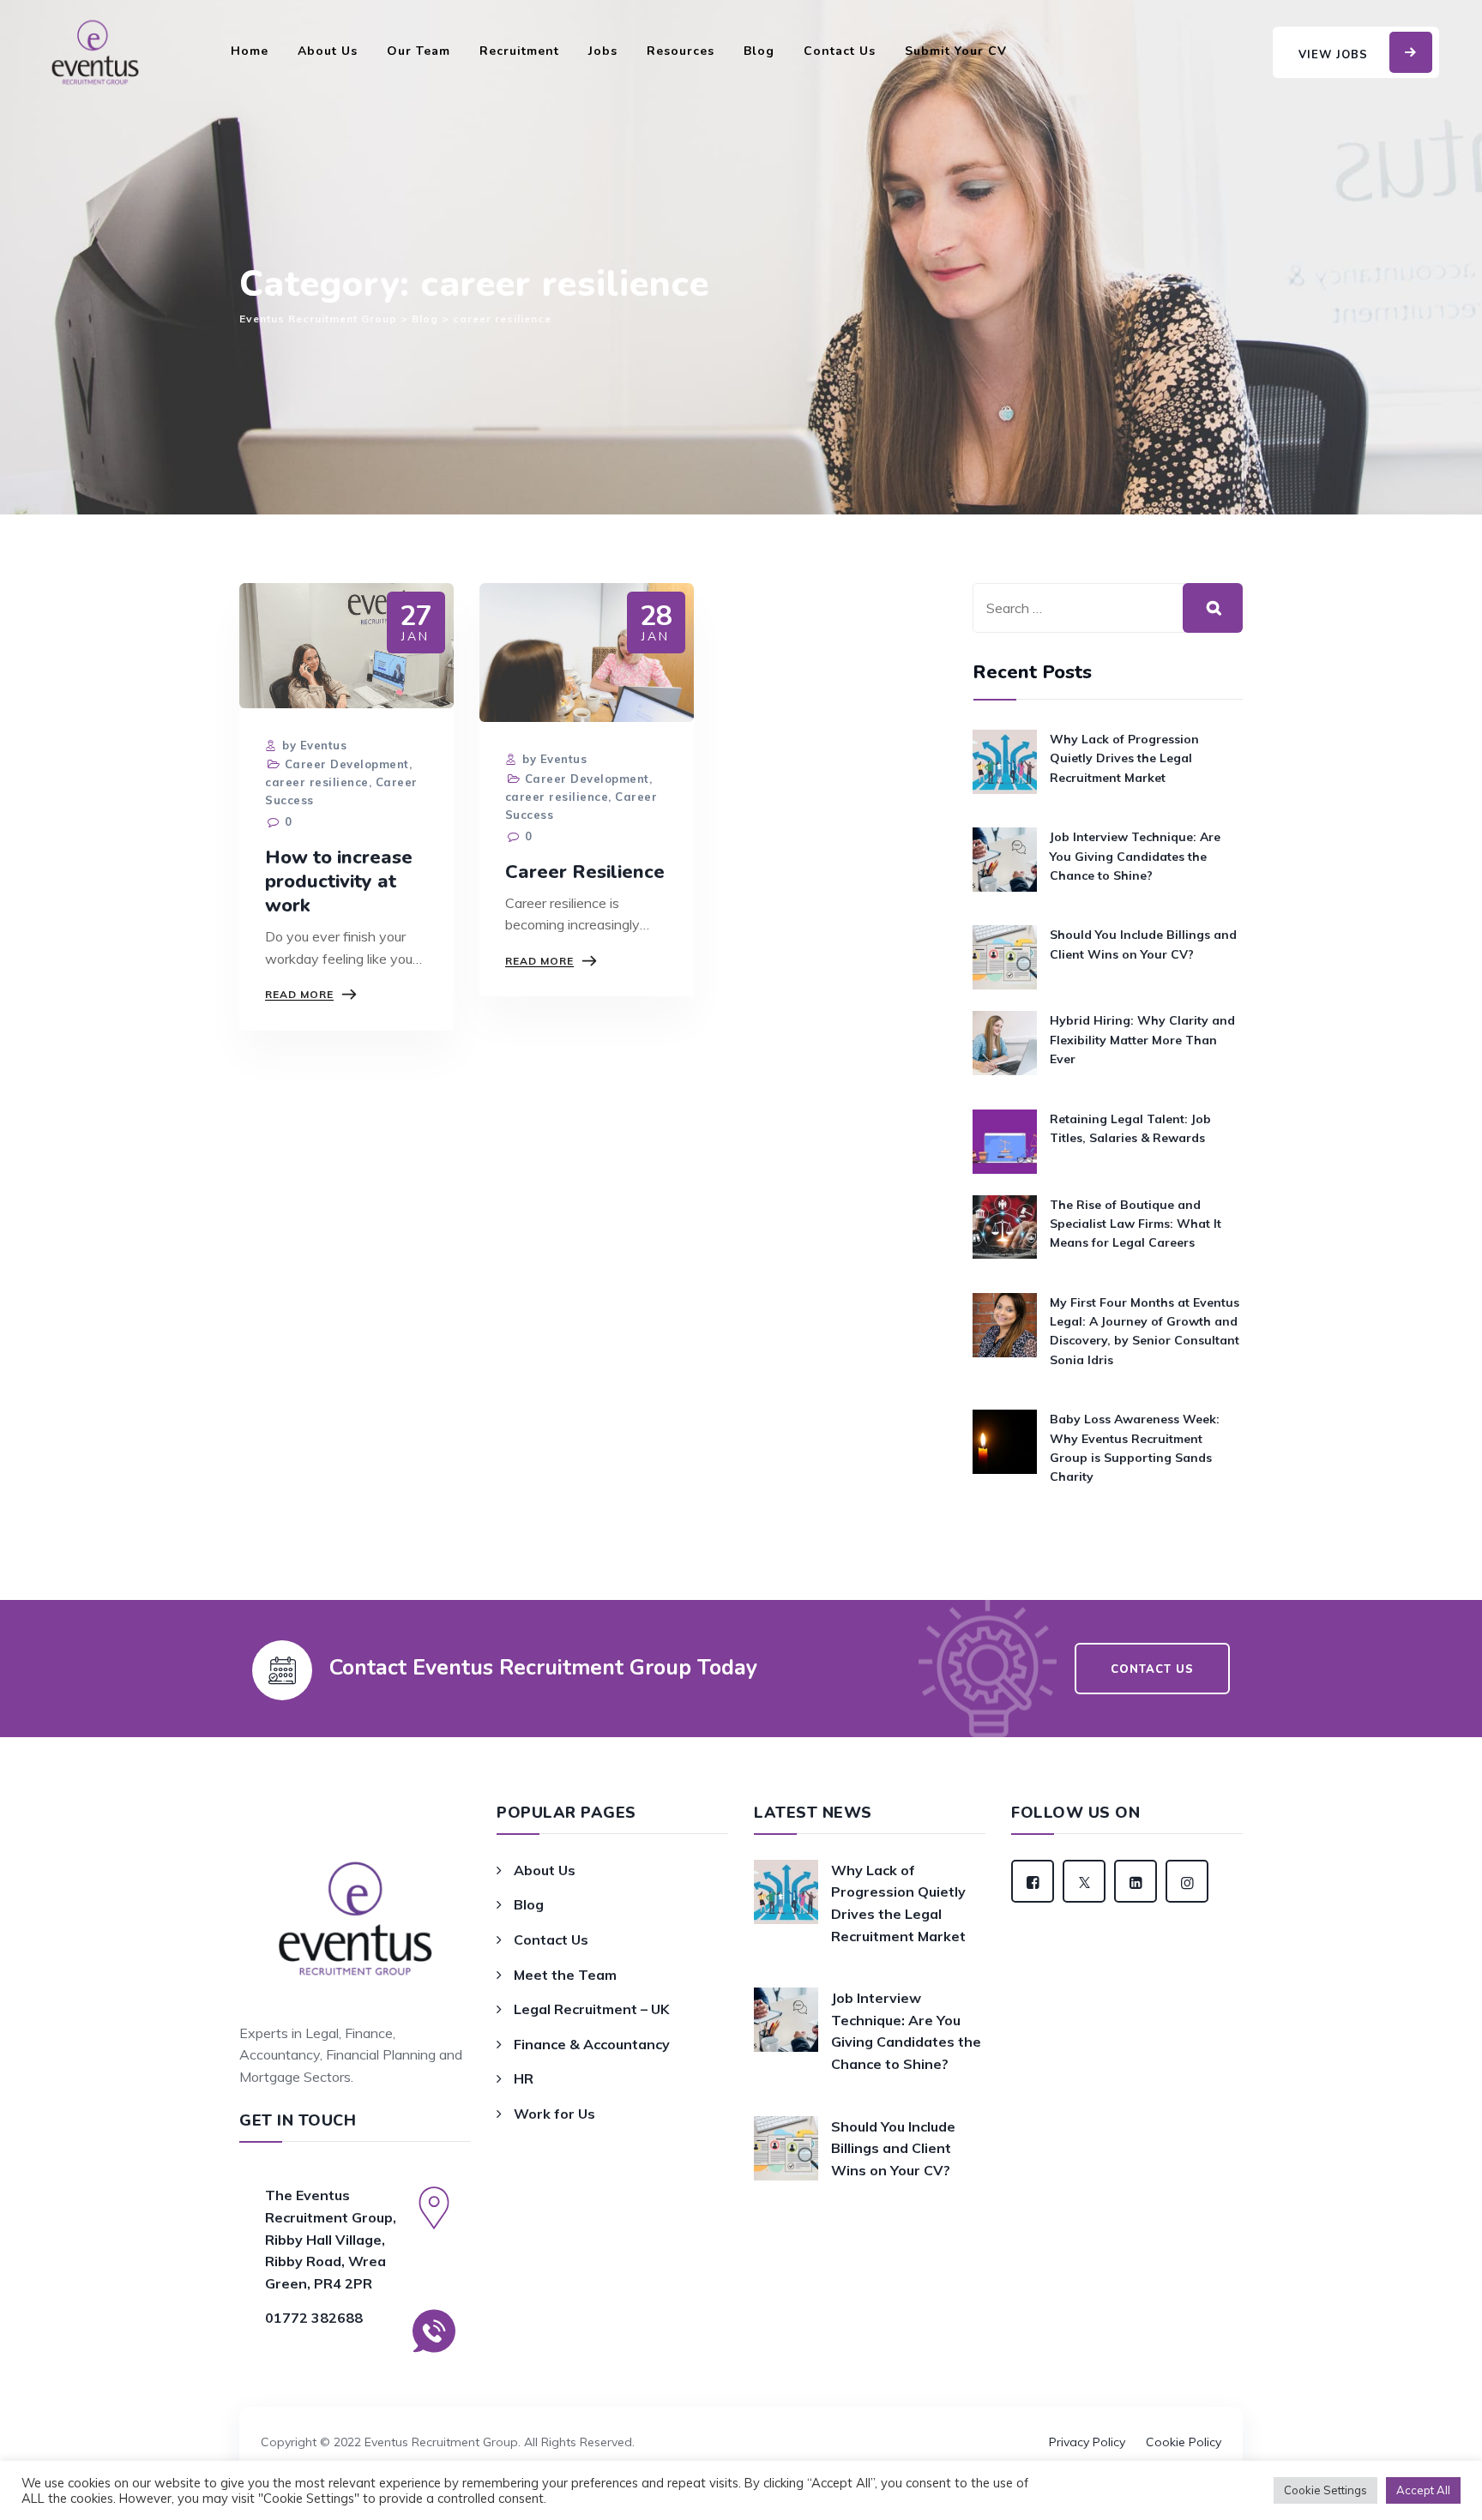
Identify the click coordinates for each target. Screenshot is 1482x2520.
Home (250, 51)
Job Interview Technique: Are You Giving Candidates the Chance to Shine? (1135, 856)
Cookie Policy (1184, 2442)
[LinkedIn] (1136, 1881)
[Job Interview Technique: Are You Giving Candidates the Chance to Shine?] (1005, 866)
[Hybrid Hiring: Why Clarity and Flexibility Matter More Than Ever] (1005, 1049)
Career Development (347, 764)
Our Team (419, 51)
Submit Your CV (956, 51)
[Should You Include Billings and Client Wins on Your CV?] (1005, 957)
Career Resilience (585, 872)
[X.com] (1084, 1881)
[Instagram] (1187, 1881)
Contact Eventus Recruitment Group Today (543, 1668)
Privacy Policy (1087, 2442)
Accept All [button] (1423, 2490)
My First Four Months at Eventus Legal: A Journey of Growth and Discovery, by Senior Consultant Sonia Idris (1145, 1331)
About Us (328, 51)
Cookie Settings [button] (1325, 2490)
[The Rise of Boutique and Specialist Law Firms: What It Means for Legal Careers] (1005, 1233)
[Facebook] (1033, 1881)
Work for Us (554, 2114)
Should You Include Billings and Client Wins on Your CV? (1143, 944)
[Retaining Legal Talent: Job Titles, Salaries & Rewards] (1005, 1142)
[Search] (1213, 608)
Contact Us (840, 51)
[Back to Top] (741, 2418)
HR (524, 2078)
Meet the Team (565, 1975)
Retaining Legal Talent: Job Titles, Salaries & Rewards (1130, 1128)
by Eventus (313, 745)
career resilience (317, 782)
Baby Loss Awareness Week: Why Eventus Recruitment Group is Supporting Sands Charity (1135, 1448)
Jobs (603, 51)
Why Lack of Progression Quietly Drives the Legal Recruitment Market (1124, 758)
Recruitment (519, 51)
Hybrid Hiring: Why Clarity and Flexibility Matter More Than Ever (1142, 1040)
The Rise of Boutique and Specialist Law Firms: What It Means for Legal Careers (1136, 1224)
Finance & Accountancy (592, 2044)
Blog (759, 51)
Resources (681, 51)
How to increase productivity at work (339, 881)
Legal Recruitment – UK (591, 2009)
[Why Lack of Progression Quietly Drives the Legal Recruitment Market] (1005, 768)
